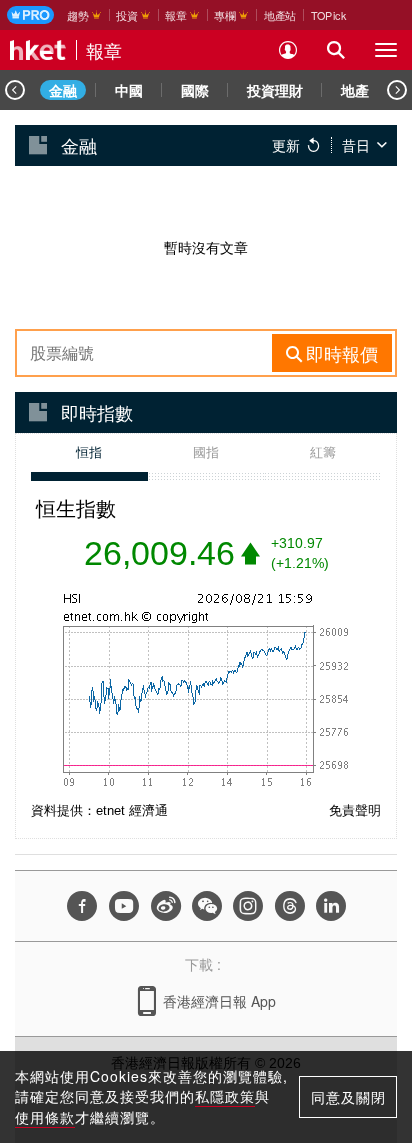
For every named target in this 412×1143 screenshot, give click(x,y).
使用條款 (45, 1117)
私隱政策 (225, 1096)
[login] (288, 50)
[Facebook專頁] (82, 906)
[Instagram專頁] (248, 906)
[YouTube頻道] (124, 906)
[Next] (397, 90)
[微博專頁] (166, 906)
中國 (129, 90)
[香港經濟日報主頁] (38, 50)
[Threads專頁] (290, 906)
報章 (104, 50)
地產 (355, 90)
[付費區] (30, 15)
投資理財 (275, 90)
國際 (195, 90)
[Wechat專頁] (207, 906)
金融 (63, 90)
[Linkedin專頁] (331, 906)
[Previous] (15, 90)
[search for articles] (336, 50)
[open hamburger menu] (386, 50)
